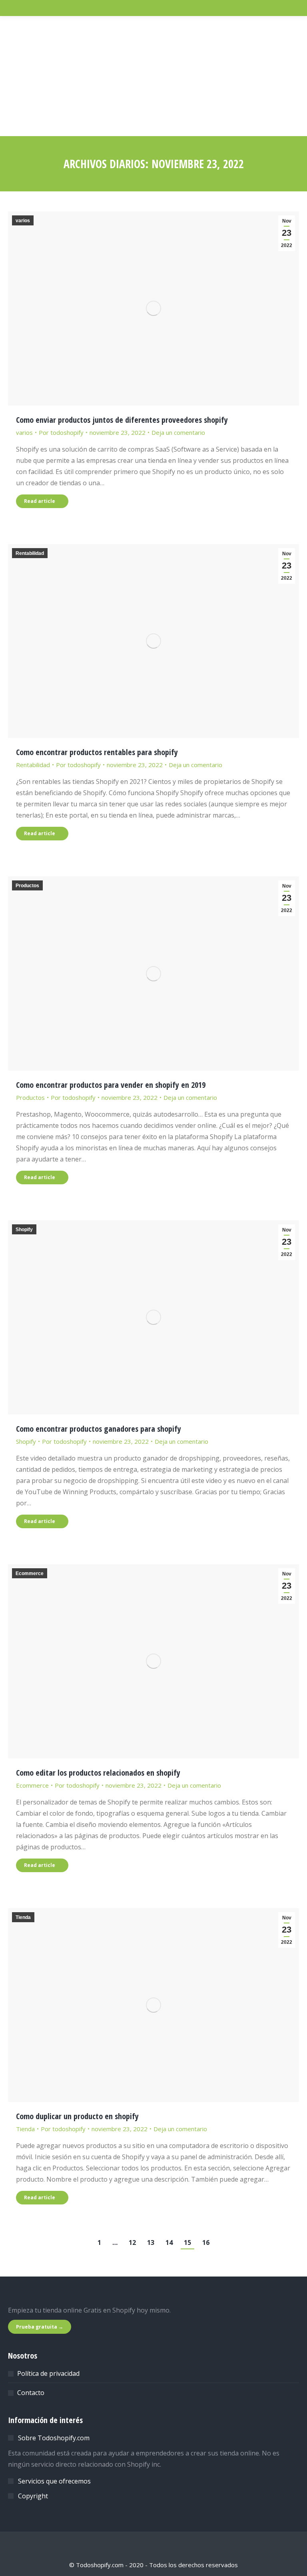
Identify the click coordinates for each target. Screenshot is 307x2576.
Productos (27, 886)
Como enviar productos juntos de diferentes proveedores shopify (122, 420)
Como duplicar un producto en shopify (77, 2116)
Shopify (24, 1230)
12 (132, 2242)
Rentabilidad (30, 553)
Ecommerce (30, 1573)
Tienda (23, 1917)
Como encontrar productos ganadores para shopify (99, 1429)
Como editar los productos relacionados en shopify (98, 1773)
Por (61, 432)
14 (169, 2242)
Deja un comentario (178, 432)
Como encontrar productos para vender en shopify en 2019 (111, 1085)
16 (206, 2242)
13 (151, 2242)
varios (23, 221)
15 (187, 2242)
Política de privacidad (48, 2373)
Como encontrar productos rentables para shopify (97, 752)
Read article (40, 501)
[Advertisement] (153, 76)
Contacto (31, 2393)
